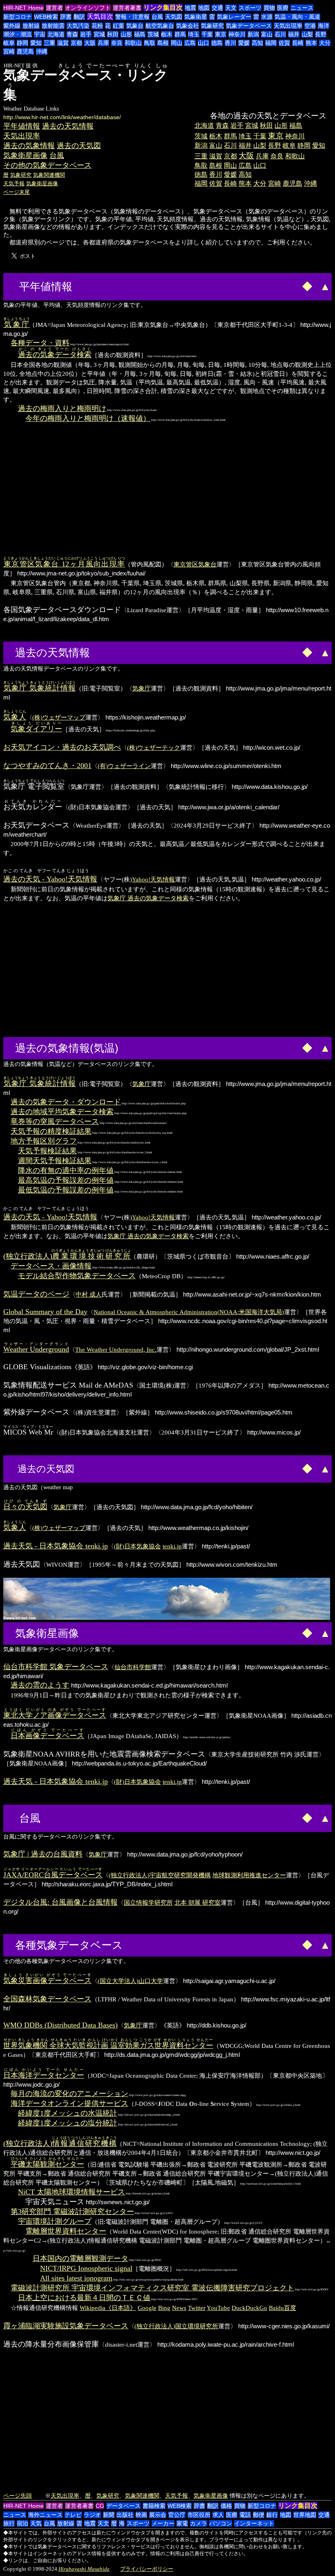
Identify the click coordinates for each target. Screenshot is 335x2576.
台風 (157, 17)
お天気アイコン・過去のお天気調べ (62, 747)
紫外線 (12, 26)
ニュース (302, 8)
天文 (231, 8)
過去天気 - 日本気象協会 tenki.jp (56, 1546)
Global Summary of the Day (45, 1312)
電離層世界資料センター (66, 2231)
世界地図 (305, 2515)
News (179, 2308)
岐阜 (9, 43)
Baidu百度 (283, 2308)
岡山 (176, 43)
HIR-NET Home (23, 8)
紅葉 (118, 26)
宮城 (99, 34)
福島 (140, 34)
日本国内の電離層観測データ (80, 2258)
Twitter (197, 2308)
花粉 (97, 26)
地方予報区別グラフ (44, 1141)
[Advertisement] (263, 90)
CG (100, 2506)
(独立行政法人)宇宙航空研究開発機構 (160, 1875)
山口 (203, 43)
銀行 (272, 2515)
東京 (221, 34)
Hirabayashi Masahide (84, 2569)
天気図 (174, 17)
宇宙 (40, 34)
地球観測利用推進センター (249, 1875)
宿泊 (22, 2523)
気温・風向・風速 (297, 17)
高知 (257, 43)
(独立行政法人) (67, 1256)
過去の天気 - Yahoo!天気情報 (50, 879)
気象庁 (142, 688)
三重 (49, 43)
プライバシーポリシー (147, 2569)
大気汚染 (78, 26)
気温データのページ (36, 1294)
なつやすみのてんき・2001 (47, 766)
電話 (245, 2515)
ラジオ (92, 2515)
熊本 (311, 43)
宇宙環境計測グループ (55, 2221)
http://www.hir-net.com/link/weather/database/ (62, 117)
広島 (190, 43)
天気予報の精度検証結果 (51, 1131)
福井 (294, 34)
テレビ (73, 2515)
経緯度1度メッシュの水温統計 (68, 2113)
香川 (230, 43)
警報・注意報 (132, 17)
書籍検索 (154, 2506)
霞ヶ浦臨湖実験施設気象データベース (66, 2326)
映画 (141, 2515)
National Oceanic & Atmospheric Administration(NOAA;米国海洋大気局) (189, 1312)
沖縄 (42, 51)
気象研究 (212, 26)
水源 (267, 17)
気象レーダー (234, 17)
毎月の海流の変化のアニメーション (69, 2094)
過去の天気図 (79, 146)
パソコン (221, 2523)
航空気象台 (160, 26)
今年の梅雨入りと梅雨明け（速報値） (88, 418)
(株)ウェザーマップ (59, 717)
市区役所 (199, 2515)
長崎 (298, 43)
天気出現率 (288, 26)
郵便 (259, 2515)
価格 (226, 2506)
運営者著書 (127, 8)
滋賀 (63, 43)
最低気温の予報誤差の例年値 (66, 1190)
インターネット (254, 2523)
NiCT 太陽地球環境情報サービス (71, 2192)
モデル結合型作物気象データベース (77, 1276)
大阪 (90, 43)
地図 (204, 8)
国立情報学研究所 (148, 1902)
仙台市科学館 (133, 1667)
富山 (267, 34)
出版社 (125, 2515)
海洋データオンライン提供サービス (69, 2103)
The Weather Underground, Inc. (116, 1349)
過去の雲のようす (40, 1685)
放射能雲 (53, 26)
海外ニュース (45, 2515)
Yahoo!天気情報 (153, 879)
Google (147, 2308)
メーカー (163, 2523)
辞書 (66, 17)
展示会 (158, 2515)
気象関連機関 (49, 175)
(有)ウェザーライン (124, 766)
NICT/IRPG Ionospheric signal (86, 2268)
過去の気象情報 (29, 146)
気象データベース (249, 26)
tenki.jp (172, 1546)
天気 (36, 2523)
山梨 (307, 34)
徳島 (217, 43)
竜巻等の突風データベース (55, 1121)
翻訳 (79, 17)
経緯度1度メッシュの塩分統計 (68, 2123)
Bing (164, 2308)
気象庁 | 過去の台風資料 (43, 1854)
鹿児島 (25, 51)
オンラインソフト (88, 8)
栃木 (167, 34)
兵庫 (103, 43)
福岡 (271, 43)
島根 (163, 43)
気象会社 (188, 26)
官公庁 (177, 2515)
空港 (310, 26)
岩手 (86, 34)
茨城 (153, 34)
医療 (283, 8)
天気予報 (14, 183)
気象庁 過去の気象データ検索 (148, 898)
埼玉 (194, 34)
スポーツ (250, 8)
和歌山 (133, 43)
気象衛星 (196, 17)
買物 (269, 8)
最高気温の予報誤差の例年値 (66, 1180)
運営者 (54, 8)
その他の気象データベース (47, 165)
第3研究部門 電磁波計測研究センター (72, 2212)
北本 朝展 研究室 (198, 1902)
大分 (325, 43)
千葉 (207, 34)
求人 (218, 2515)
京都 (76, 43)
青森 (72, 34)
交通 (217, 8)
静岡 (22, 43)
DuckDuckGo (249, 2308)
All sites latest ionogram (76, 2278)
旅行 (9, 2523)
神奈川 (237, 34)
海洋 (324, 26)
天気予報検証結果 (47, 1151)
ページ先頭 (18, 2496)
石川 (280, 34)
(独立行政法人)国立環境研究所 (176, 2326)
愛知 (36, 43)
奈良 (117, 43)
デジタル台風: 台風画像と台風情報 (60, 1902)
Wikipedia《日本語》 (108, 2308)
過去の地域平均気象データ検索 (62, 1112)
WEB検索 (46, 17)
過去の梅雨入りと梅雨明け (62, 409)
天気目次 (100, 17)
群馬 (180, 34)
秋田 (113, 34)
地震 (190, 8)
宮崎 (9, 51)
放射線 (31, 26)
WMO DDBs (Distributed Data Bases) (60, 2025)
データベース (123, 2506)
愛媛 (244, 43)
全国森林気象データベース (47, 1999)
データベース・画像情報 (51, 1266)
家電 (182, 2523)
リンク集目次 (163, 8)
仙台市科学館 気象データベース (56, 1667)
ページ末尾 (17, 192)
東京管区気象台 (195, 564)
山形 (126, 34)
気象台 (135, 26)
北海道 (56, 34)
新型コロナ (18, 17)
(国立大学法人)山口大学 (130, 1981)
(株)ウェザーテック (154, 747)
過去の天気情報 (68, 126)
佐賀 (284, 43)
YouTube (218, 2308)
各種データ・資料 (40, 343)
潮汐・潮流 (18, 34)
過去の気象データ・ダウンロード (66, 1102)
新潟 (253, 34)
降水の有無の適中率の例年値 (66, 1170)
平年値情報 (22, 126)
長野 (321, 34)
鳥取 (150, 43)
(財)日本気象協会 (137, 1546)
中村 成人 (89, 1294)
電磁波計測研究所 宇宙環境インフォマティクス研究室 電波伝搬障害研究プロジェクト (152, 2288)
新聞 (109, 2515)
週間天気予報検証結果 (55, 1161)
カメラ (199, 2523)
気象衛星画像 (25, 155)
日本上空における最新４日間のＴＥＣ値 (84, 2298)
